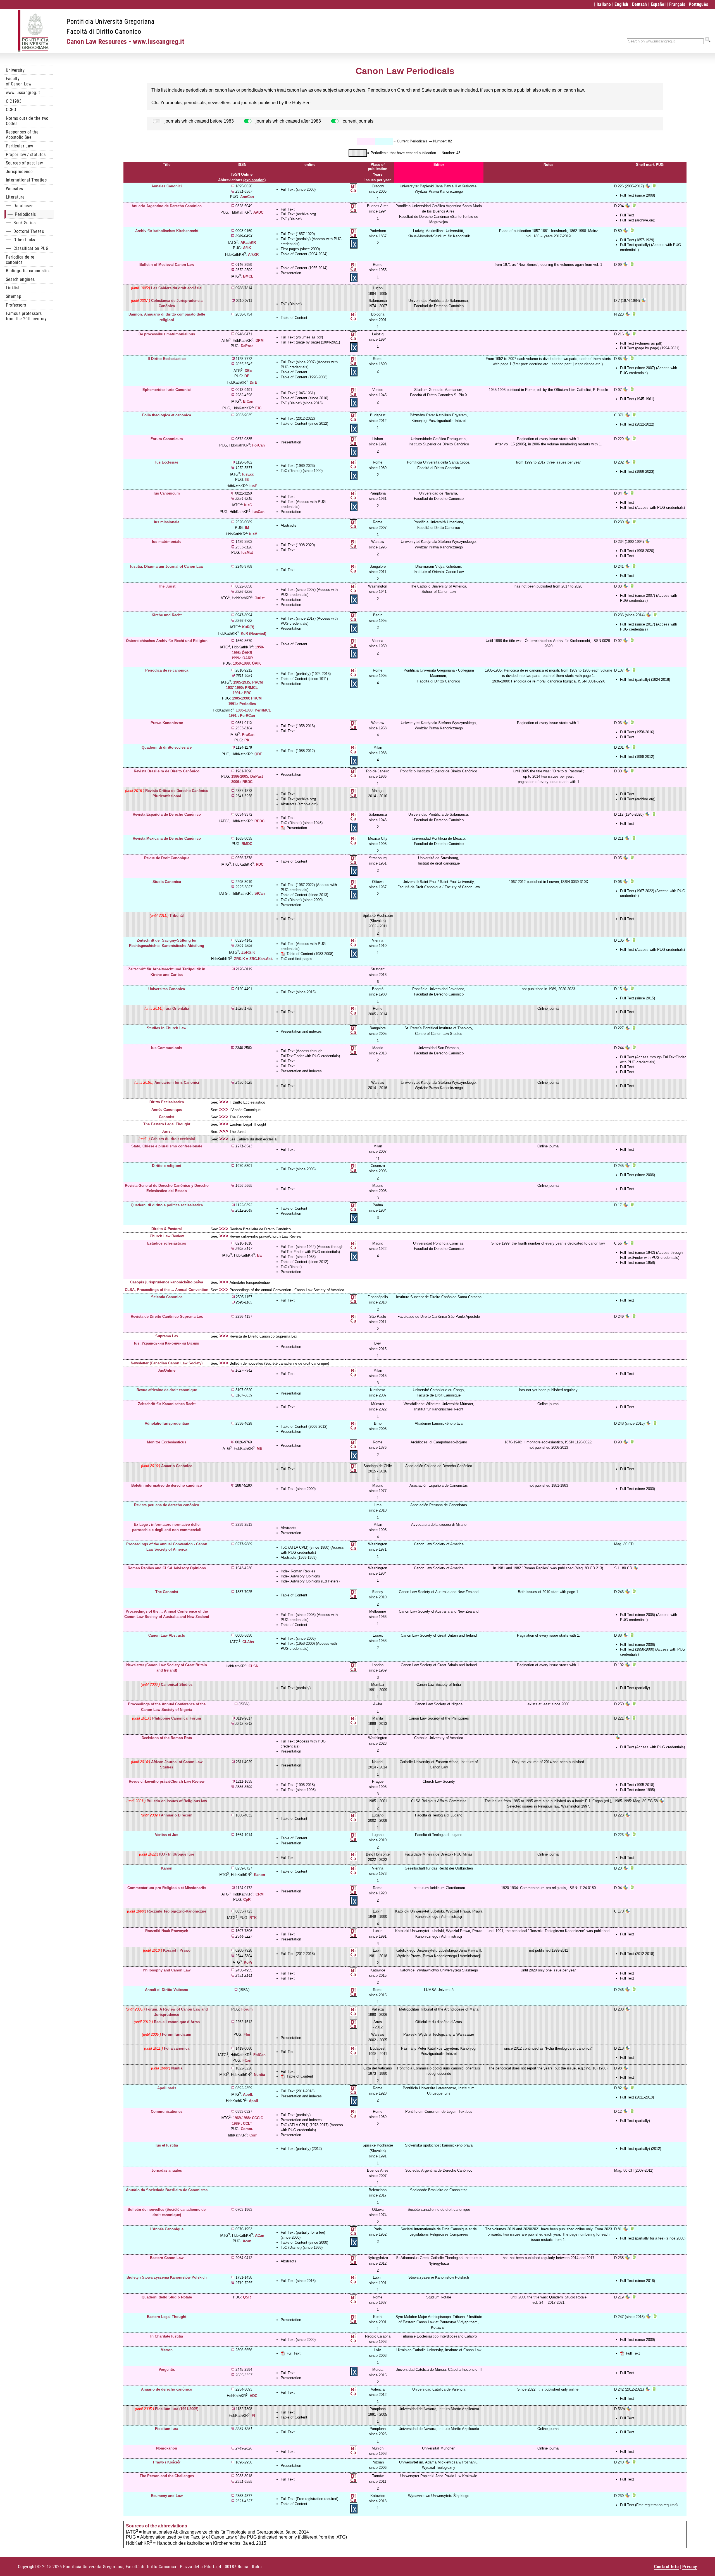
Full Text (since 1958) (298, 1257)
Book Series (21, 223)
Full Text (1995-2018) (298, 1785)
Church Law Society (439, 1781)
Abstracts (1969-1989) (299, 1557)
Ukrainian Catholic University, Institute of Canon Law (439, 2350)
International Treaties (26, 180)
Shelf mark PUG (650, 165)
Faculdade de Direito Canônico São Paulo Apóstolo (439, 1316)
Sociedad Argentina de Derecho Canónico (439, 2170)
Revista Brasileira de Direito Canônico (260, 1229)
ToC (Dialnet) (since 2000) (302, 900)
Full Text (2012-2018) (298, 1954)
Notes (548, 165)
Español (658, 4)
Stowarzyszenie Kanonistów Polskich (439, 2277)
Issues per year (378, 180)
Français (677, 4)
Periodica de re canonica (20, 260)
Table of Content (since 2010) (304, 398)
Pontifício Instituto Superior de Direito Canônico (439, 771)
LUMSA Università (439, 1990)
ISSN (242, 165)
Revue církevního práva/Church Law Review (265, 1236)
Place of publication (378, 167)
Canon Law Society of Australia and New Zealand (439, 1592)
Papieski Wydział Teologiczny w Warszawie (439, 2034)
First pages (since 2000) (300, 249)
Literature (15, 197)
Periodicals (22, 214)
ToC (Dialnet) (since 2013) (302, 403)
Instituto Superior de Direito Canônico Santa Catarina (439, 1297)
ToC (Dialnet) (291, 219)
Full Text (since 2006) (298, 1169)
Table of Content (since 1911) (304, 679)
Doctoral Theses (25, 231)
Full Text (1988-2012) (298, 751)
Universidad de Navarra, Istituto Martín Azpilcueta (439, 2409)
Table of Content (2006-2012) (304, 1427)
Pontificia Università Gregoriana (110, 22)
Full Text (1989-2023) (298, 466)
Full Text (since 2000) (298, 1489)
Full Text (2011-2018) (298, 2091)
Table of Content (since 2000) (304, 2242)
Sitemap (14, 296)
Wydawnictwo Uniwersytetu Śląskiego (439, 2496)
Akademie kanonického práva (439, 1423)
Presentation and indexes (301, 1031)
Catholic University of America (439, 1738)
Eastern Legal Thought (248, 1124)
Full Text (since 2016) (298, 2281)
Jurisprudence (19, 172)
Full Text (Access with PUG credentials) (652, 508)
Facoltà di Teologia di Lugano (439, 1815)
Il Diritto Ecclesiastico (247, 1102)
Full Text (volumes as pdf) (302, 337)
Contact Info (667, 2567)
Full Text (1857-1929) (298, 234)
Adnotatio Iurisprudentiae (250, 1282)
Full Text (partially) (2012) (301, 2149)
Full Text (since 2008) (298, 189)
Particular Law (19, 146)
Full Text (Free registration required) (309, 2499)
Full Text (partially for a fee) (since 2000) (653, 2238)
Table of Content (294, 318)
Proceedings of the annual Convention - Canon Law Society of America (287, 1290)
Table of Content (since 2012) (304, 423)
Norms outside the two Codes (27, 121)
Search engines (20, 279)
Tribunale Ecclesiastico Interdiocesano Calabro (439, 2336)
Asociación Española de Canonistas (439, 1485)
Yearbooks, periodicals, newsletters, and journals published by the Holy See (235, 103)
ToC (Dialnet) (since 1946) (302, 823)
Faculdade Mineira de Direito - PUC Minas (439, 1854)
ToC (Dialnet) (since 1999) (302, 471)
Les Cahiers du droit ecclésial (253, 1139)
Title (167, 165)
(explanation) (254, 180)
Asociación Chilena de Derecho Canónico (439, 1466)
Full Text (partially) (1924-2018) (306, 674)
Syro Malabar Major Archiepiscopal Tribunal (431, 2317)
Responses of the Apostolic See (22, 135)
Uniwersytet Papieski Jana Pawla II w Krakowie (439, 2476)
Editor (439, 165)
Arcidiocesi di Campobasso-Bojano (439, 1442)
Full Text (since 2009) (298, 2340)
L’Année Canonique (245, 1110)
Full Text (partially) (296, 1688)
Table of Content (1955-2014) (304, 268)
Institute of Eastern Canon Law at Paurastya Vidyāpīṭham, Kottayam (440, 2322)
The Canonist (240, 1117)
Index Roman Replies (298, 1571)
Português (698, 4)
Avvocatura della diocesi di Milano (439, 1525)
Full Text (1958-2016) (298, 726)
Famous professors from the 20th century (26, 316)
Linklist (13, 288)
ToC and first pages (296, 959)
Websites (15, 189)
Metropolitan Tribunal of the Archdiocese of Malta (439, 2009)
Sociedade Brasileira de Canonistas (439, 2190)
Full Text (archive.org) (298, 214)
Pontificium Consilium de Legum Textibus (439, 2111)
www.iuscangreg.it (23, 93)
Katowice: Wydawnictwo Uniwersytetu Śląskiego (439, 1970)
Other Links (21, 240)
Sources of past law (24, 163)
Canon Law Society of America (439, 1544)
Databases (20, 206)
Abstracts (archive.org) (299, 804)
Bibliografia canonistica (28, 271)
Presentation (291, 273)
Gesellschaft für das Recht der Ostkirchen (439, 1868)
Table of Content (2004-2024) (304, 254)
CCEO (11, 110)
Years (378, 174)
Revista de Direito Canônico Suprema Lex (263, 1336)
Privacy (690, 2567)
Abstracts (289, 525)
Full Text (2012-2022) (298, 418)
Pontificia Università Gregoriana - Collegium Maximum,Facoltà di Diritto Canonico (439, 676)
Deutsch (640, 4)
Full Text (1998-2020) (298, 545)
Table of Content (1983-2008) (310, 954)
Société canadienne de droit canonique (439, 2209)
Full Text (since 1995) (298, 1790)
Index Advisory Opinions (300, 1576)
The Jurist (238, 1132)
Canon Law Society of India (439, 1685)
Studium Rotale (439, 2297)
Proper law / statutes (26, 155)
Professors (16, 305)
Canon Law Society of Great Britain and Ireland (439, 1635)
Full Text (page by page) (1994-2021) (310, 342)
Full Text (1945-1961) (298, 393)
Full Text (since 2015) (298, 992)
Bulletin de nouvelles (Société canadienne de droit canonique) (279, 1363)
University (15, 70)
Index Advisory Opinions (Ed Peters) (310, 1581)
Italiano (604, 4)
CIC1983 (14, 101)
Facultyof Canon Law (19, 81)
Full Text (288, 209)
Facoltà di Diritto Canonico (104, 32)
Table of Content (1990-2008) (304, 377)
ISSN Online (242, 174)
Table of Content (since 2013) (304, 895)
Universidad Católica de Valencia (439, 2389)
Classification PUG (27, 248)
